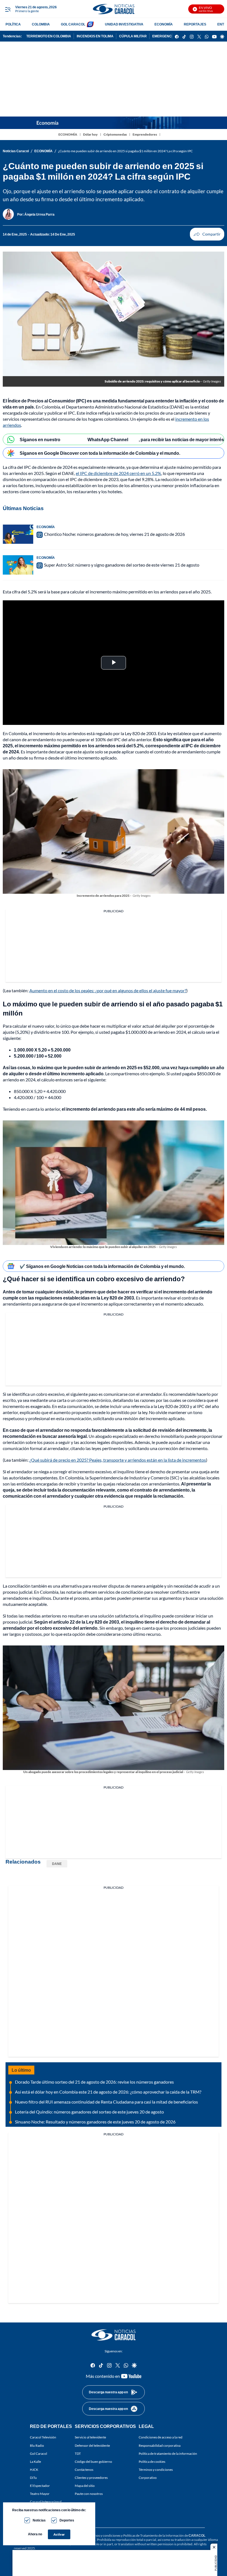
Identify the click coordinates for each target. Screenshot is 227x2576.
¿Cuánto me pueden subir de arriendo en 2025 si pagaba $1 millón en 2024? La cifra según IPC (125, 151)
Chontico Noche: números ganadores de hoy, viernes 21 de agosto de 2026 (114, 534)
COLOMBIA (41, 24)
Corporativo (148, 2478)
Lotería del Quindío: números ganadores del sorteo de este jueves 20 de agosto (89, 2112)
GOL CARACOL (73, 24)
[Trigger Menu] (8, 9)
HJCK (34, 2470)
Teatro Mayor (40, 2494)
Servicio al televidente (90, 2437)
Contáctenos (84, 2470)
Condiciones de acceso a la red (161, 2437)
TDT (78, 2454)
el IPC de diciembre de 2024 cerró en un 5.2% (118, 473)
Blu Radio (37, 2445)
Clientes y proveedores (91, 2478)
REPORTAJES (195, 24)
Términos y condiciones (156, 2470)
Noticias (39, 2520)
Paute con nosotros (89, 2494)
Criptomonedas (115, 134)
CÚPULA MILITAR (133, 36)
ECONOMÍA (164, 24)
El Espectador (40, 2486)
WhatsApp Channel (108, 439)
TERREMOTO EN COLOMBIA (49, 36)
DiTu (33, 2478)
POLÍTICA (13, 24)
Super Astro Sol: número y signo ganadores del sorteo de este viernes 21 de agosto (122, 565)
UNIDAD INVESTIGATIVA (124, 24)
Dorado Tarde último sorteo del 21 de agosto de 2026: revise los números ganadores (94, 2082)
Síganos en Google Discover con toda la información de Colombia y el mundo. (100, 453)
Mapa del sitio (85, 2486)
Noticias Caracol (16, 151)
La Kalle (35, 2462)
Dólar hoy (90, 134)
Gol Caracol (38, 2454)
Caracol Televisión (43, 2437)
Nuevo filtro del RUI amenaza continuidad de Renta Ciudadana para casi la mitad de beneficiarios (106, 2102)
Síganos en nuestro (40, 439)
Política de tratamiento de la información (168, 2454)
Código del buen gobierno (93, 2462)
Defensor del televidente (92, 2445)
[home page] (114, 9)
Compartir (207, 234)
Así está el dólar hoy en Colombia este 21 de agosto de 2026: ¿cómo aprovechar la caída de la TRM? (108, 2092)
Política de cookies (152, 2462)
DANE (57, 1864)
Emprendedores (145, 134)
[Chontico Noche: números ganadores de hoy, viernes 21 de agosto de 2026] (18, 534)
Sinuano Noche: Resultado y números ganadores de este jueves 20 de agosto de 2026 (95, 2122)
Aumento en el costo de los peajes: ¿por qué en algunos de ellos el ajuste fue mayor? (108, 990)
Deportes (67, 2520)
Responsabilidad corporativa (160, 2445)
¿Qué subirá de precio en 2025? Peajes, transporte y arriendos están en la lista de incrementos (118, 1460)
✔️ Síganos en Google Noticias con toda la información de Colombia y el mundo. (102, 1266)
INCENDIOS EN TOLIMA (95, 36)
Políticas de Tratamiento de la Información (154, 2535)
